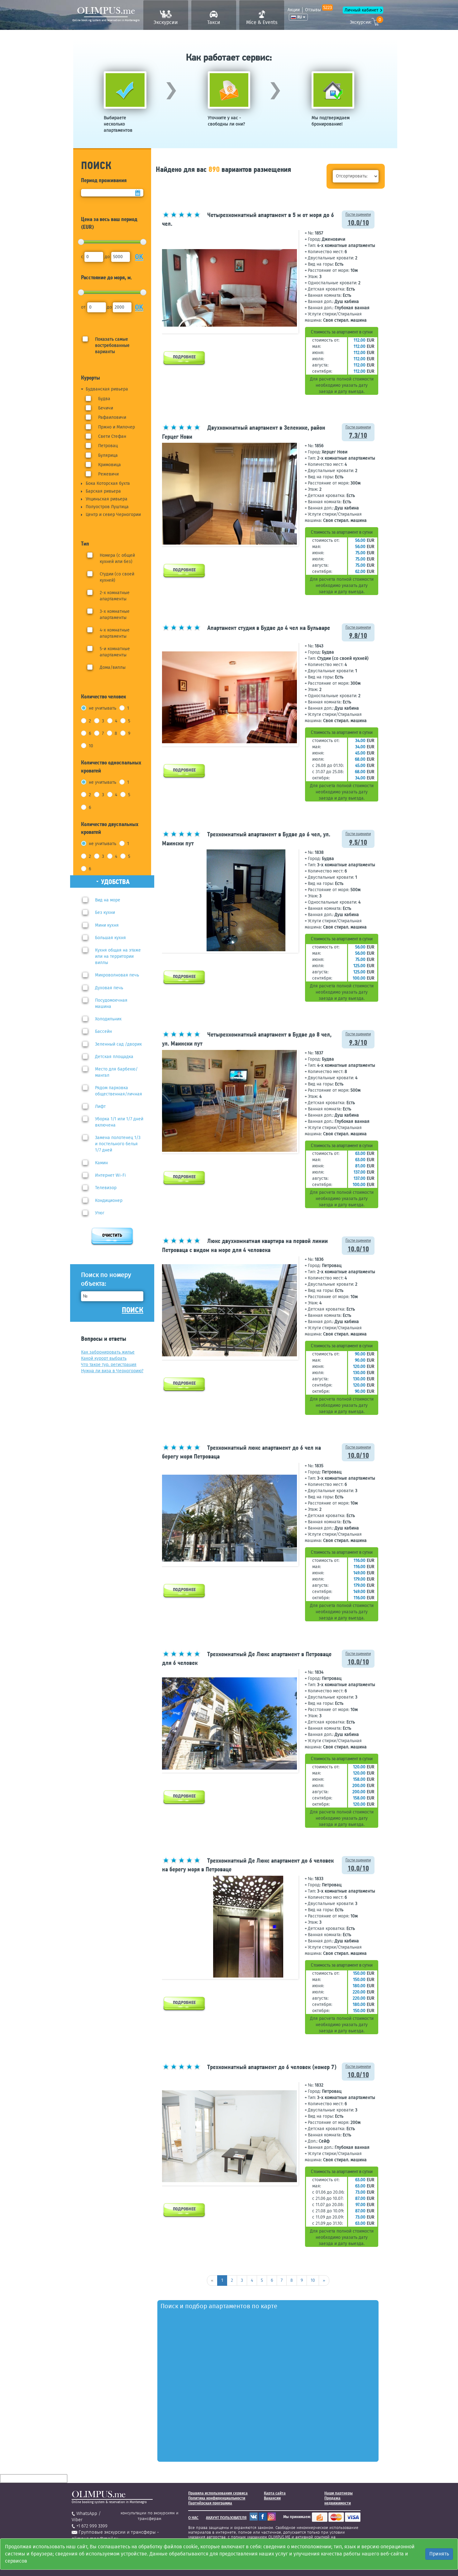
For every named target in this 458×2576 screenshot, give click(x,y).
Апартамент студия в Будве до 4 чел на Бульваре (269, 628)
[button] (291, 281)
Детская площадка (114, 1057)
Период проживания (104, 180)
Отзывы (318, 10)
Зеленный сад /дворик (118, 1044)
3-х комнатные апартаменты (115, 614)
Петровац (108, 446)
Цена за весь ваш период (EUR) (109, 223)
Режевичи (108, 474)
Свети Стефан (112, 436)
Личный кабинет (361, 10)
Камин (101, 1163)
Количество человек (104, 696)
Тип (85, 544)
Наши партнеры (339, 2493)
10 (91, 746)
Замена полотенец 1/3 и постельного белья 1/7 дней (118, 1144)
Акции (294, 10)
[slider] (81, 242)
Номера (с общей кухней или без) (117, 558)
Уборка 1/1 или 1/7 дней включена (119, 1122)
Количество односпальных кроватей (111, 766)
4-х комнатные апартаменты (115, 633)
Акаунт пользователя (226, 2518)
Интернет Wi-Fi (110, 1175)
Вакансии (272, 2498)
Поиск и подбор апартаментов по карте (219, 2306)
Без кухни (105, 912)
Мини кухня (107, 925)
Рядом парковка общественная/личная (119, 1091)
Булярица (108, 455)
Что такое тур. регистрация (109, 1365)
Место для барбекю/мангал (116, 1072)
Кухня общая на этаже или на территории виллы (118, 956)
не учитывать (103, 708)
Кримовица (110, 465)
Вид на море (108, 900)
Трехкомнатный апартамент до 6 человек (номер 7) (272, 2067)
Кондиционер (109, 1201)
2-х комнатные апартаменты (115, 596)
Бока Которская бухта (108, 483)
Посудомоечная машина (111, 1003)
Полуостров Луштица (107, 507)
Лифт (100, 1106)
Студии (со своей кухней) (117, 577)
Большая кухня (110, 938)
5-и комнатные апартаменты (115, 652)
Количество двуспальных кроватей (110, 828)
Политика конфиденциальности (217, 2498)
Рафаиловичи (112, 417)
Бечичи (106, 408)
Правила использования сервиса (218, 2493)
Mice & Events (262, 22)
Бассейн (103, 1031)
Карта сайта (275, 2493)
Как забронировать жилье (108, 1352)
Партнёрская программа (210, 2503)
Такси (214, 22)
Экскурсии (166, 22)
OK (139, 257)
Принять (439, 2554)
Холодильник (108, 1019)
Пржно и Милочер (117, 427)
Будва (104, 399)
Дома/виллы (113, 667)
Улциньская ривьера (107, 499)
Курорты (91, 378)
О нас (193, 2518)
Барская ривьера (103, 491)
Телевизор (106, 1188)
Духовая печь (109, 988)
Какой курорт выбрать (104, 1358)
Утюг (100, 1213)
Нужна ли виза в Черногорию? (112, 1371)
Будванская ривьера (107, 389)
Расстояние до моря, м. (107, 277)
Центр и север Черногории (113, 515)
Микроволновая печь (117, 975)
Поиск (133, 1310)
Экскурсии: (365, 21)
